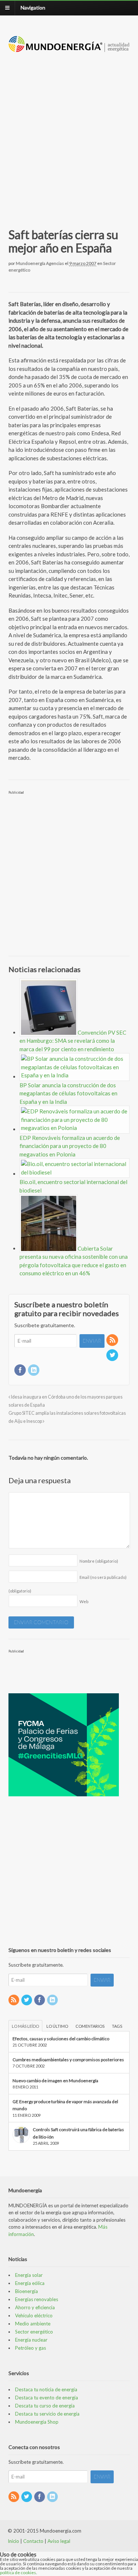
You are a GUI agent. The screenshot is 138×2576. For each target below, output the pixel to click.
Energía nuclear (31, 2340)
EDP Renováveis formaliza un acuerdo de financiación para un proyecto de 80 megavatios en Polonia (70, 1146)
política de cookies (18, 2573)
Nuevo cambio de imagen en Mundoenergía (55, 2081)
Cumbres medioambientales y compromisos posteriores (68, 2060)
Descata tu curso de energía (45, 2406)
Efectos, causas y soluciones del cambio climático (61, 2039)
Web (84, 1601)
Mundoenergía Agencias (40, 263)
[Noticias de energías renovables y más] (69, 48)
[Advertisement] (69, 132)
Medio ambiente (33, 2324)
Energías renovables (37, 2299)
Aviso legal (59, 2541)
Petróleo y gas (31, 2348)
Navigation (33, 8)
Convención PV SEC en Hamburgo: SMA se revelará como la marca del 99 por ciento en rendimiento (73, 1041)
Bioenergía (26, 2291)
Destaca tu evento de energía (47, 2398)
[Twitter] (113, 1355)
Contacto (33, 2541)
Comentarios (90, 2026)
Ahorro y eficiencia (35, 2307)
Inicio (13, 2541)
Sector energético (34, 2332)
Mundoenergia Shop (37, 2422)
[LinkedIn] (34, 1370)
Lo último (57, 2026)
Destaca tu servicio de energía (47, 2414)
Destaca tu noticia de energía (46, 2389)
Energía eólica (30, 2283)
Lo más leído (25, 2026)
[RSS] (113, 1340)
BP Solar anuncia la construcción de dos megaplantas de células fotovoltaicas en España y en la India (68, 1093)
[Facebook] (21, 1370)
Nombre (99, 1561)
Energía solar (29, 2275)
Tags (117, 2026)
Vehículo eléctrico (34, 2315)
